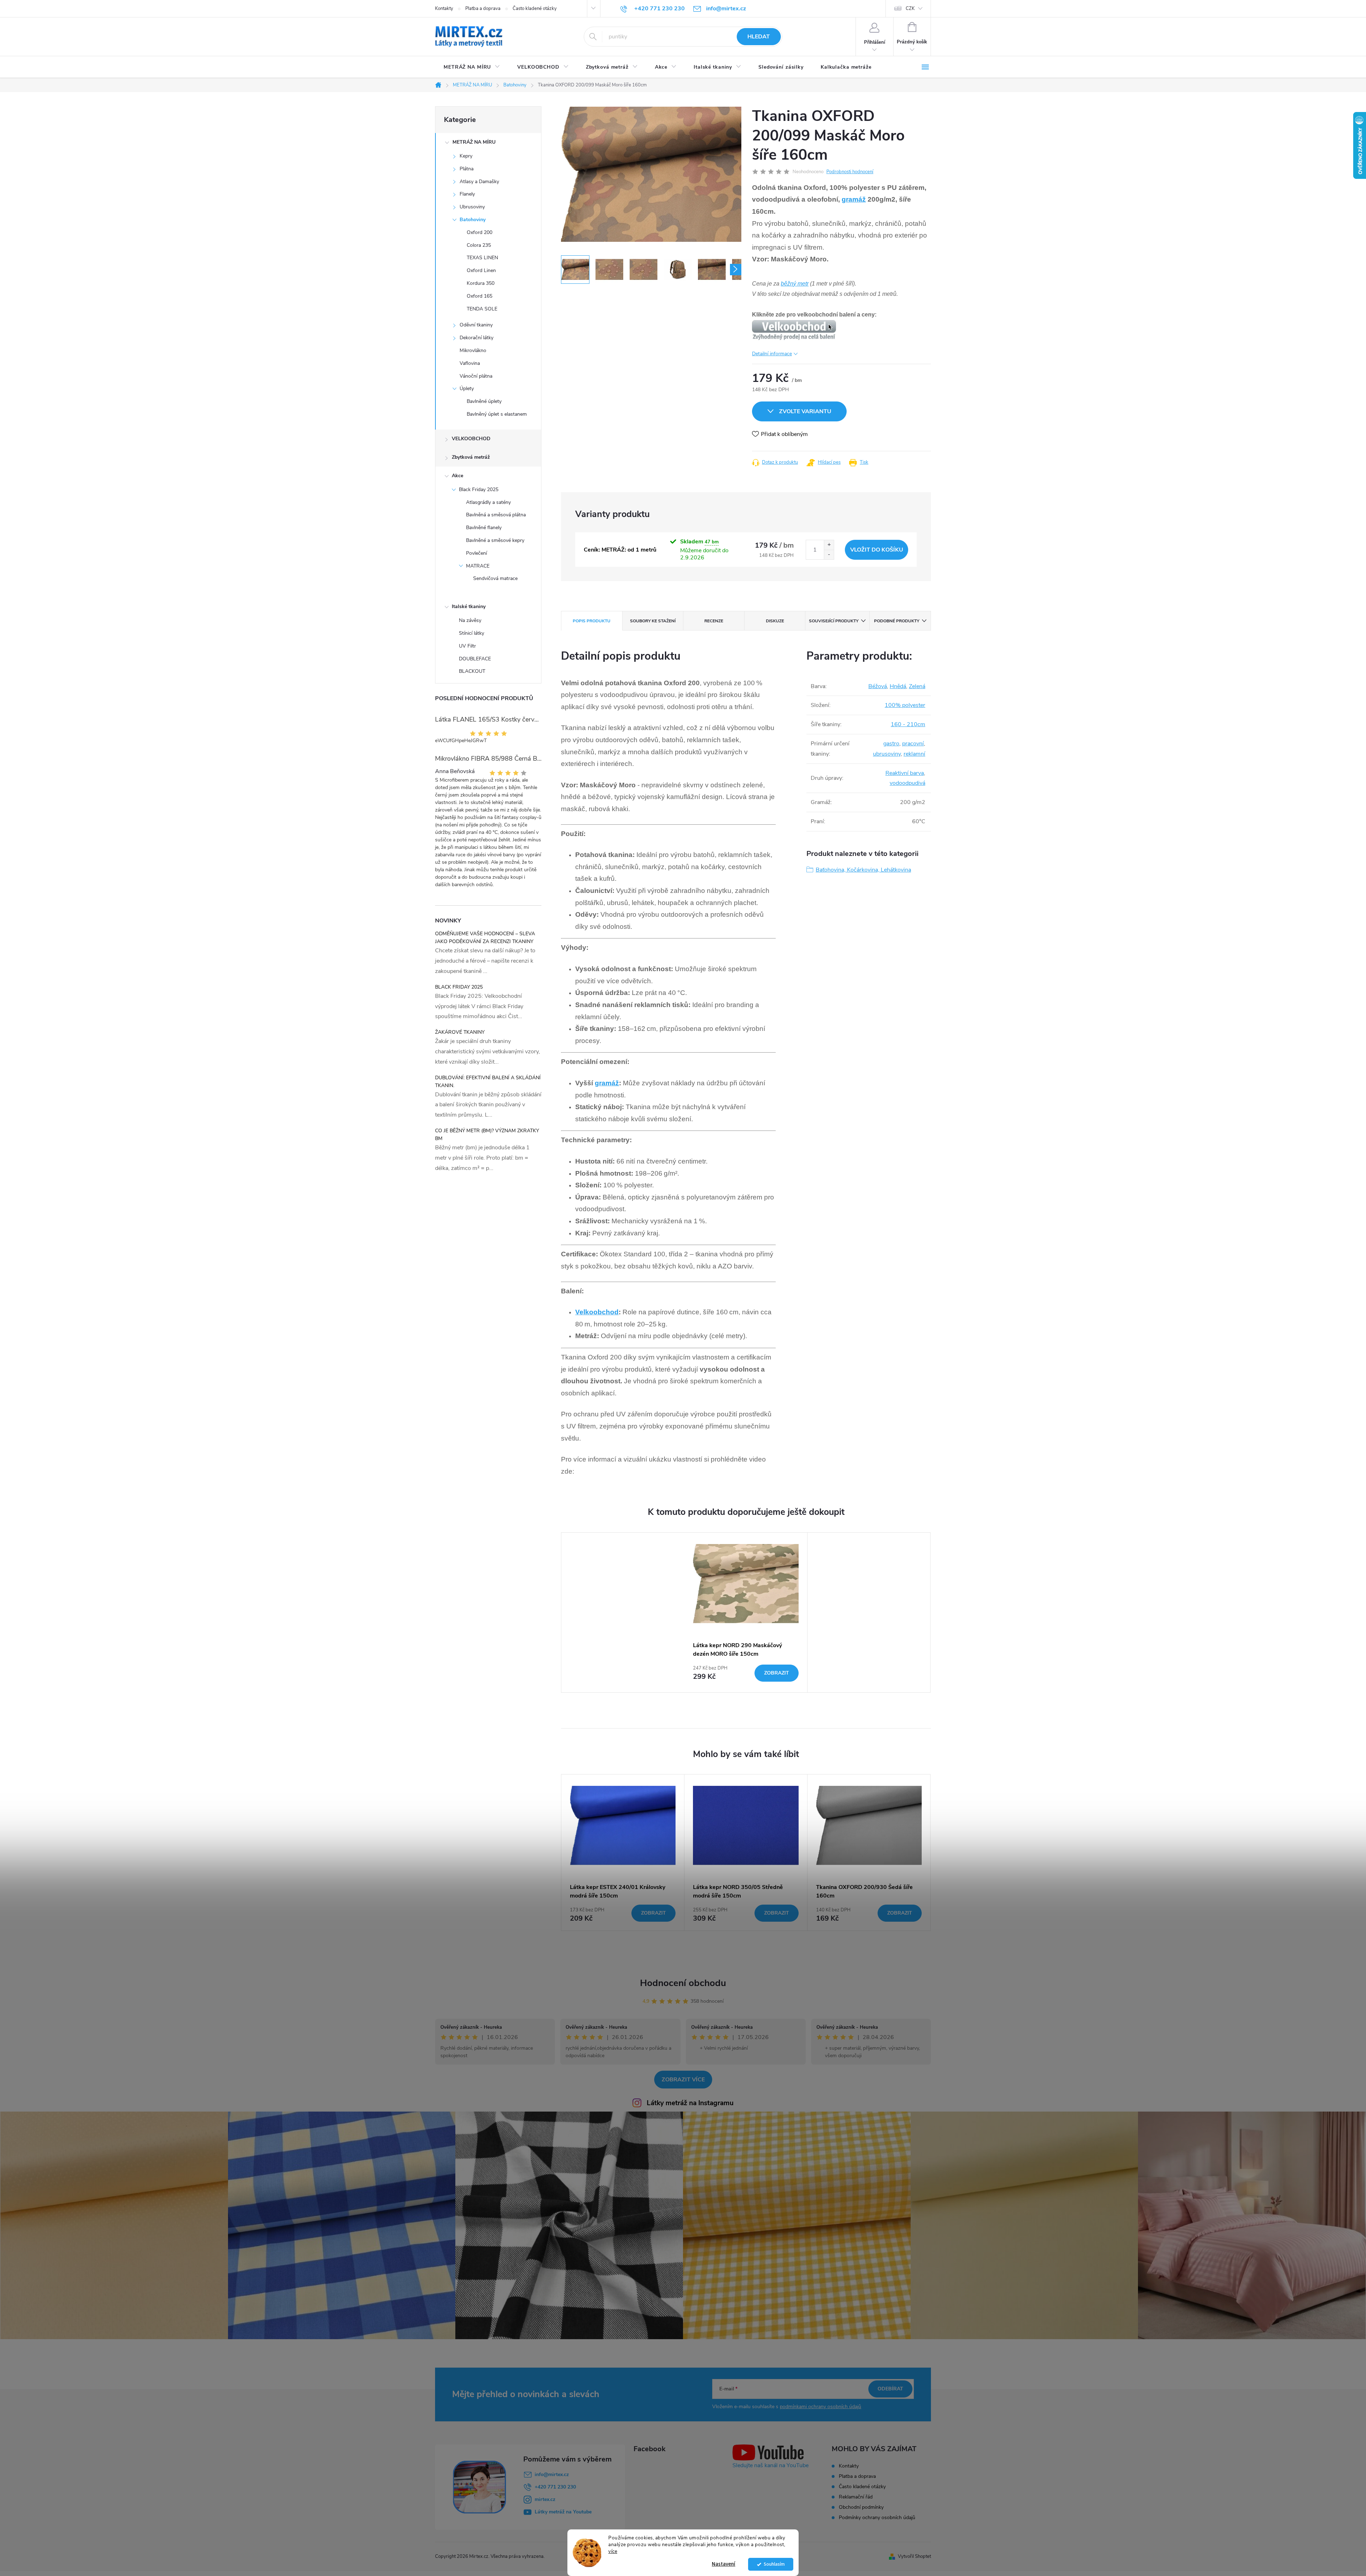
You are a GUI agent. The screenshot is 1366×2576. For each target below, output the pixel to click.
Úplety (467, 388)
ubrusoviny (887, 754)
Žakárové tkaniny (460, 1032)
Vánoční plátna (476, 376)
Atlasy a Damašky (479, 182)
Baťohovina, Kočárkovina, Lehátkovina (863, 870)
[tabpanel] (746, 1612)
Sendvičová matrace (495, 578)
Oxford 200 (480, 232)
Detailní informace (772, 354)
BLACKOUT (472, 671)
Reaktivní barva (905, 773)
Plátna (467, 169)
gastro (891, 744)
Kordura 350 (481, 283)
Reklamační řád (856, 2497)
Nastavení (724, 2564)
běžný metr (795, 284)
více (613, 2551)
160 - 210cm (908, 724)
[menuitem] (472, 67)
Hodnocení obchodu (683, 1983)
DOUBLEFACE (475, 659)
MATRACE (478, 566)
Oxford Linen (481, 270)
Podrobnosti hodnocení (850, 172)
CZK (910, 9)
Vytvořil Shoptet (914, 2556)
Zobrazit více (683, 2080)
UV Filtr (467, 646)
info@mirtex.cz (552, 2474)
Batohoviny (473, 220)
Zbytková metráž (471, 457)
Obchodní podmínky (861, 2507)
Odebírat (890, 2389)
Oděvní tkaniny (476, 325)
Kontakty (444, 9)
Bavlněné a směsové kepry (495, 540)
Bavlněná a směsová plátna (496, 515)
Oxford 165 (480, 296)
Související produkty (834, 621)
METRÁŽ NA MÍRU (474, 142)
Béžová (878, 686)
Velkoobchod (597, 1312)
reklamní (914, 754)
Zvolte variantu (805, 411)
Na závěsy (470, 620)
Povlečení (476, 553)
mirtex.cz (545, 2499)
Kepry (466, 156)
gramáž (854, 199)
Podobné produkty (897, 621)
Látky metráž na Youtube (563, 2512)
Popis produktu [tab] (592, 621)
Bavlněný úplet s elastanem (497, 414)
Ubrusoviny (472, 207)
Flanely (467, 194)
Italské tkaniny (469, 606)
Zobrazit (777, 1673)
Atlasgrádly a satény (488, 502)
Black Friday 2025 (479, 489)
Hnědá (898, 686)
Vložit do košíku (877, 550)
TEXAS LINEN (482, 258)
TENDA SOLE (482, 309)
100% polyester (905, 705)
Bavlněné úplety (484, 401)
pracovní (913, 744)
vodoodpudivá (907, 783)
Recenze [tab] (714, 621)
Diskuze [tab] (775, 621)
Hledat (759, 37)
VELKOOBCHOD (471, 439)
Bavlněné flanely (484, 528)
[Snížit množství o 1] (829, 555)
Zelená (917, 686)
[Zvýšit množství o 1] (829, 545)
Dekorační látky (476, 338)
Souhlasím (774, 2564)
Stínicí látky (472, 633)
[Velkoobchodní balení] (794, 329)
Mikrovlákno (473, 350)
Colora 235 (479, 245)
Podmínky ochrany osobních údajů (877, 2518)
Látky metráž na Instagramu (690, 2103)
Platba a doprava (483, 9)
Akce (457, 476)
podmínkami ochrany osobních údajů (820, 2407)
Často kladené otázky (535, 9)
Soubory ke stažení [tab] (653, 621)
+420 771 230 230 (555, 2487)
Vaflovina (470, 363)
